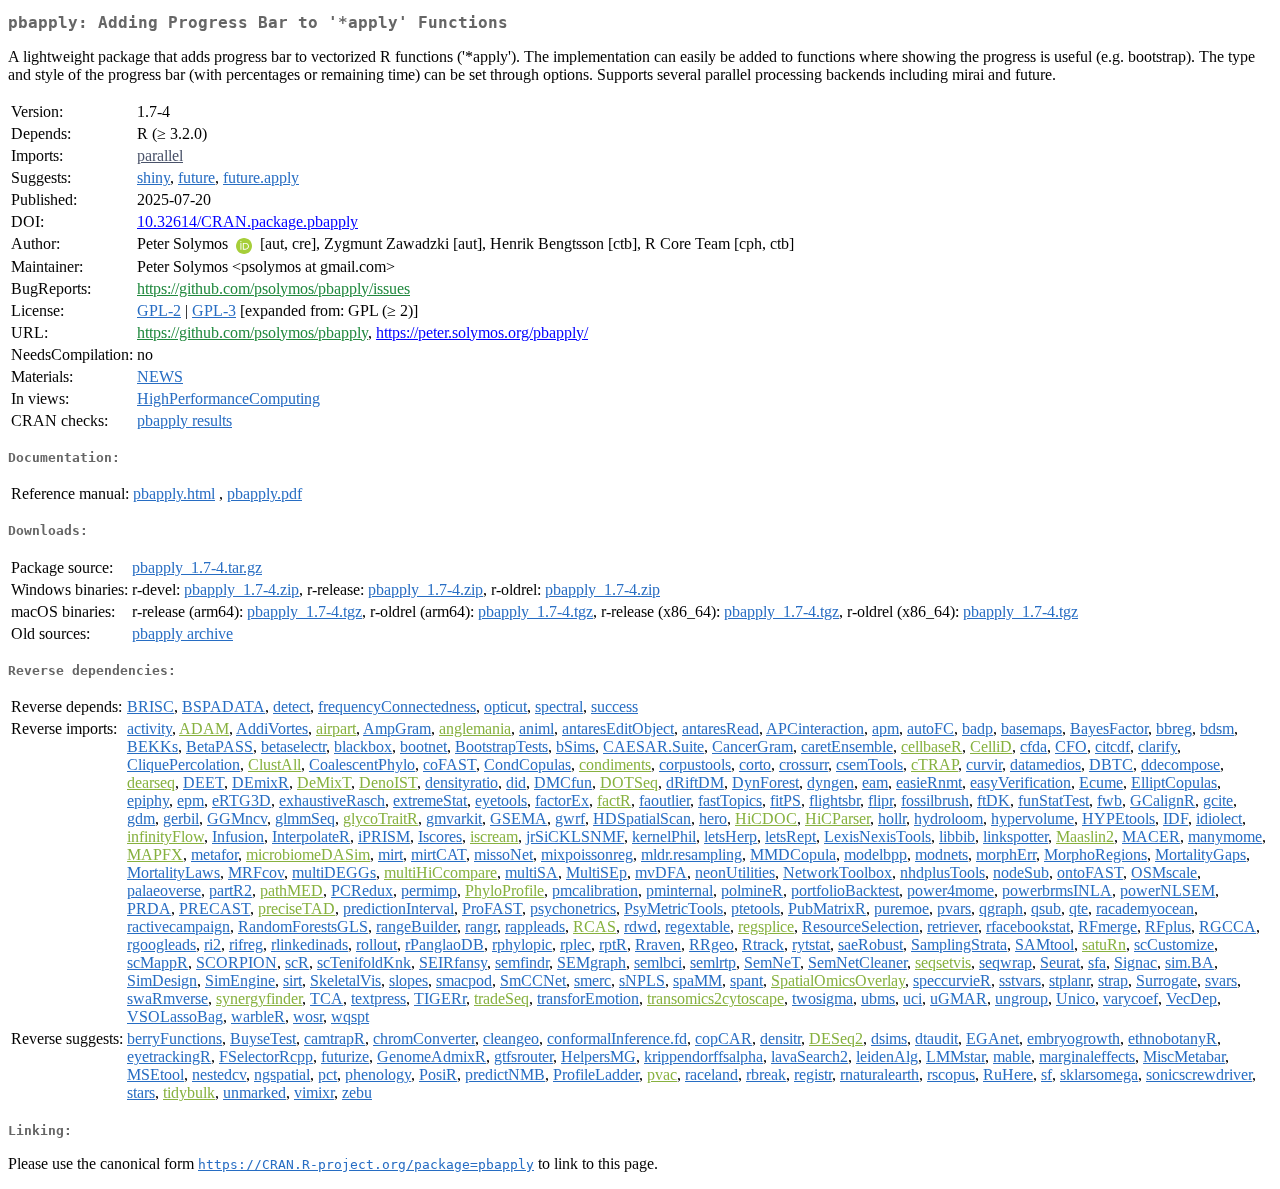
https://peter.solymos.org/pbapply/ (482, 332)
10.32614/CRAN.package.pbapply (247, 221)
